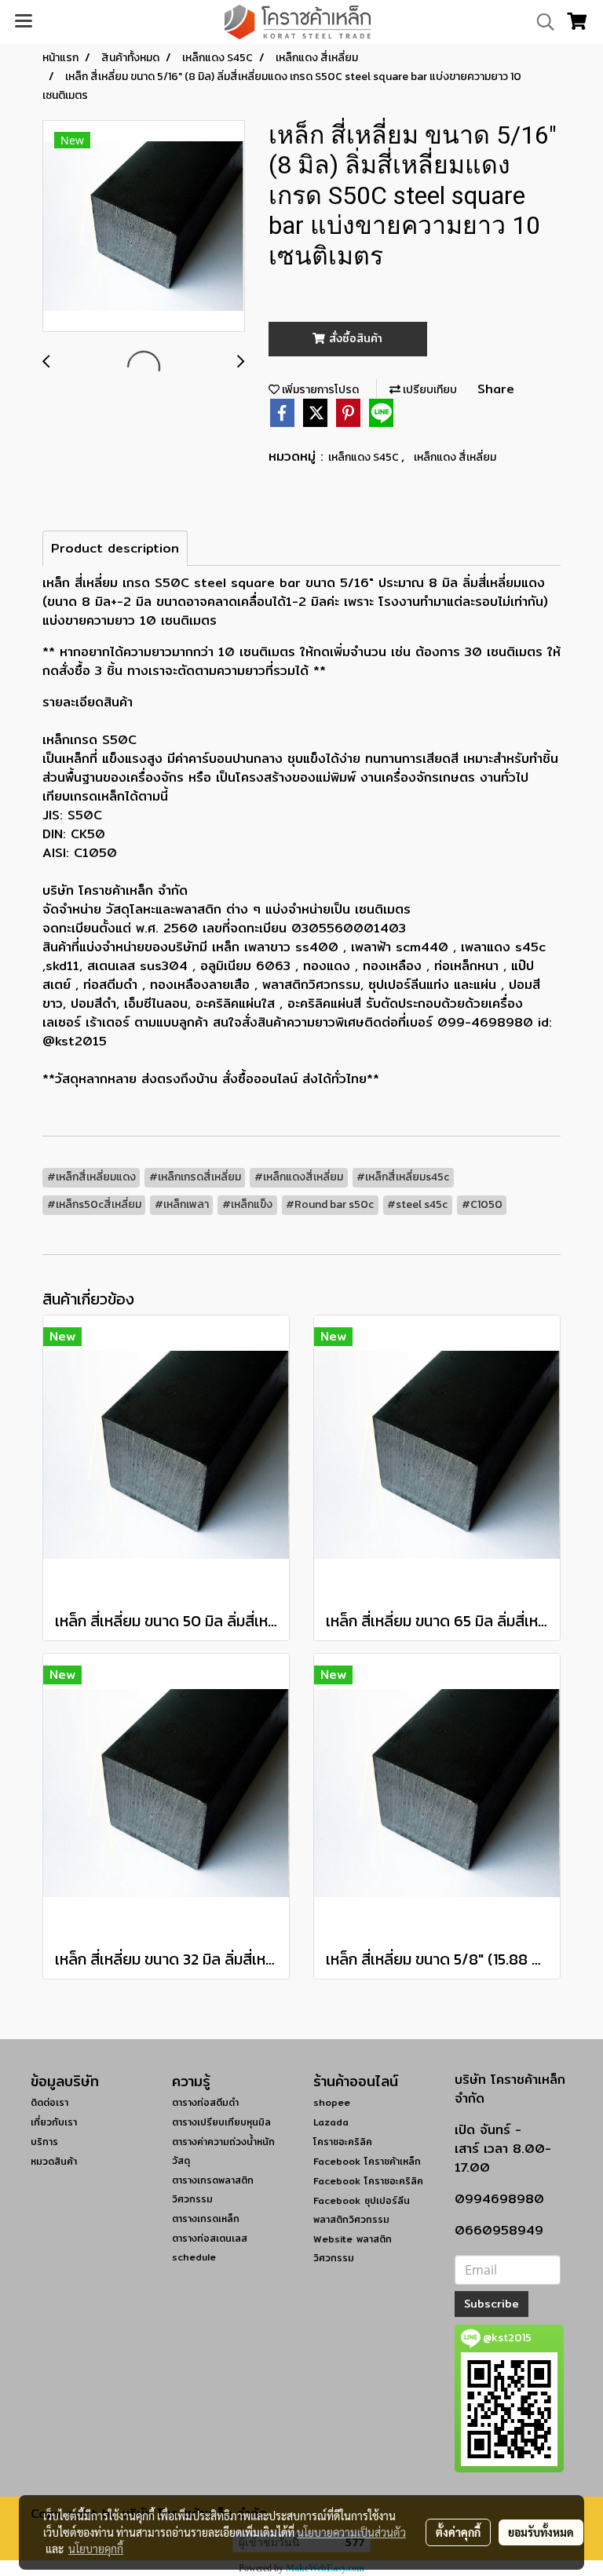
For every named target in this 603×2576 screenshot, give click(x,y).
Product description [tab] (115, 548)
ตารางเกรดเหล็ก (206, 2218)
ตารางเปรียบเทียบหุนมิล (221, 2122)
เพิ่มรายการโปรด (319, 390)
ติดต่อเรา (49, 2102)
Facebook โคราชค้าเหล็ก (367, 2161)
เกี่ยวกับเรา (54, 2122)
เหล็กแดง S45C (365, 457)
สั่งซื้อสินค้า (354, 338)
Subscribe (492, 2304)
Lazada (331, 2122)
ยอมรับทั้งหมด (541, 2532)
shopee (332, 2102)
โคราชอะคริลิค (343, 2142)
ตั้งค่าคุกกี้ (458, 2532)
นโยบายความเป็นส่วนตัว (351, 2532)
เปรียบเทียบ (429, 390)
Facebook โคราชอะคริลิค (368, 2181)
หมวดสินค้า (54, 2161)
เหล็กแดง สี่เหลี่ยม (455, 457)
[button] (540, 22)
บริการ (44, 2142)
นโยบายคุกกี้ (96, 2549)
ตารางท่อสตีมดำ (205, 2102)
